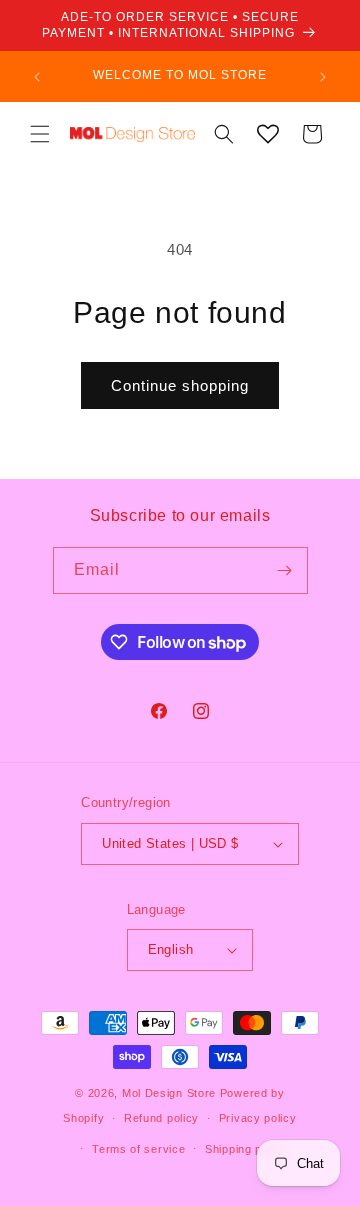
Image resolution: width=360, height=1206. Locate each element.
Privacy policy (258, 1118)
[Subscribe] (285, 570)
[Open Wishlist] (268, 134)
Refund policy (161, 1118)
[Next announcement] (323, 77)
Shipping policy (246, 1149)
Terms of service (138, 1149)
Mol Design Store (169, 1093)
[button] (40, 134)
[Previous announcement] (37, 77)
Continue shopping (180, 385)
